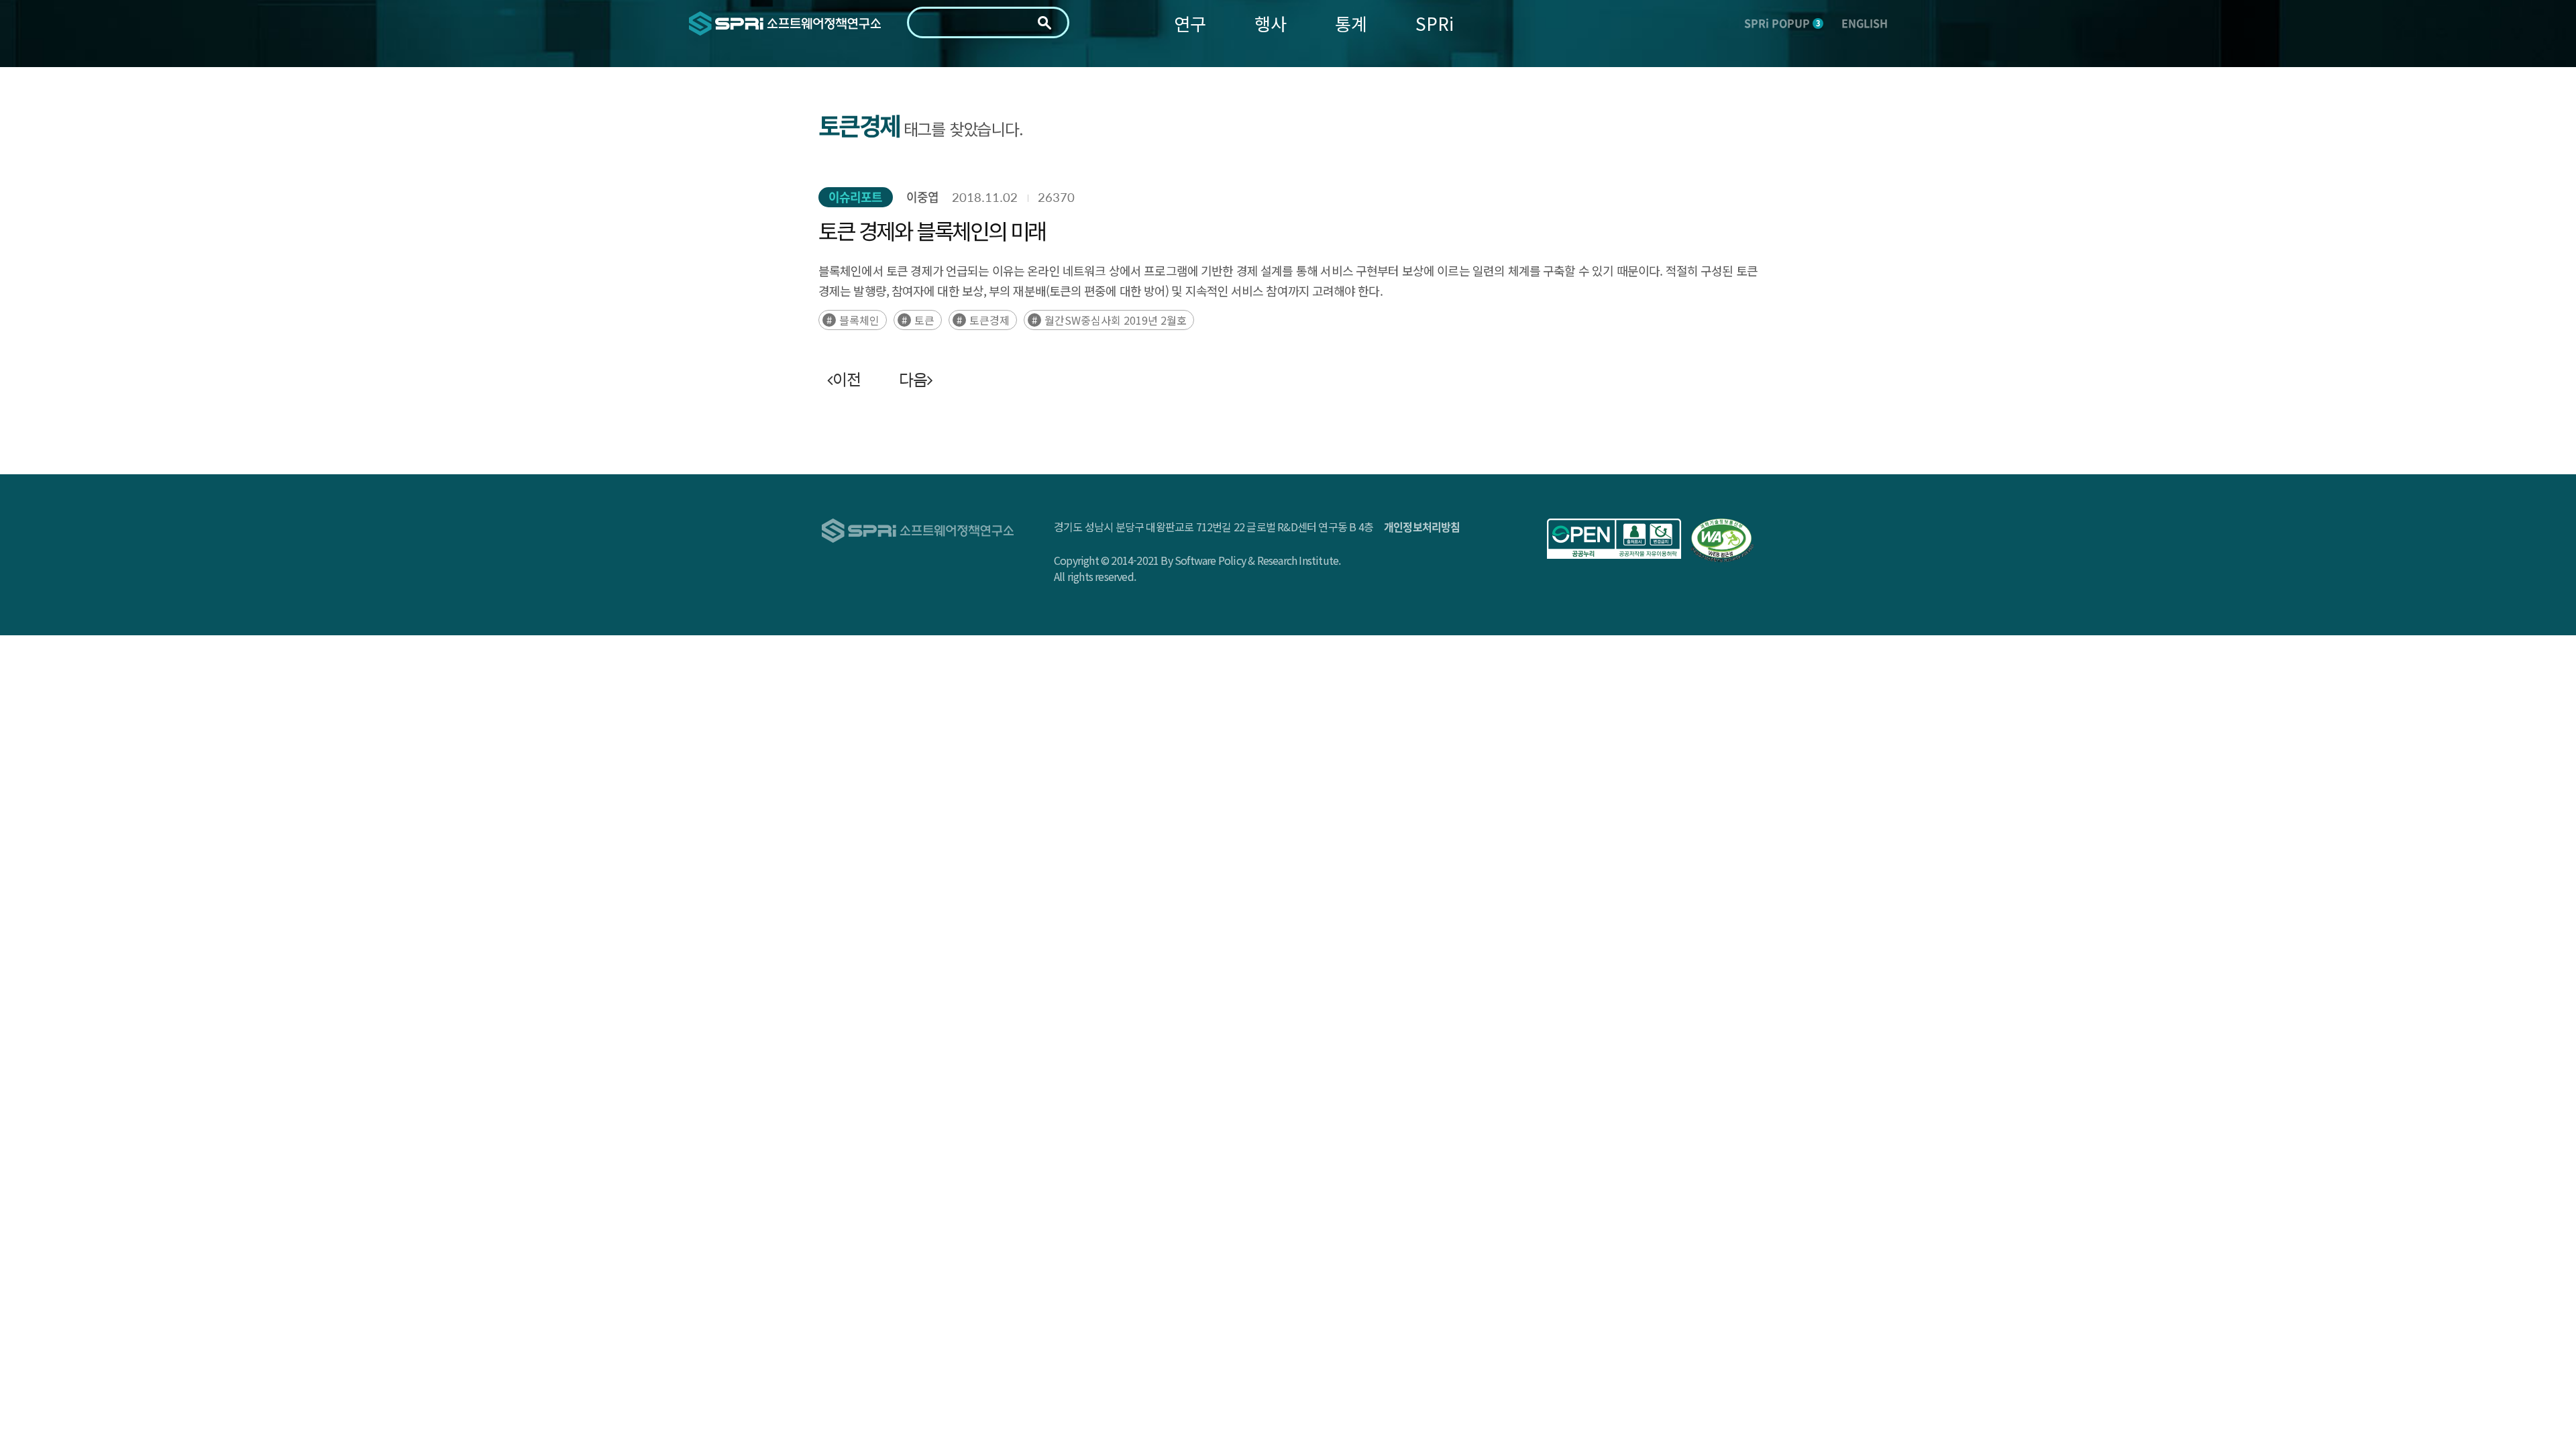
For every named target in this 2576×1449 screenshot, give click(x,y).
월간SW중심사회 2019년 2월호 (1116, 320)
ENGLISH (1865, 23)
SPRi (1435, 23)
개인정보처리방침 (1422, 527)
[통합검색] (1044, 23)
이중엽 (922, 197)
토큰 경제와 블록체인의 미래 (932, 230)
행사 (1271, 23)
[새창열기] (1614, 539)
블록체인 (859, 320)
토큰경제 (989, 320)
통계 (1351, 23)
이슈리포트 (856, 197)
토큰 (924, 320)
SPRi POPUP (1782, 23)
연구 (1190, 23)
